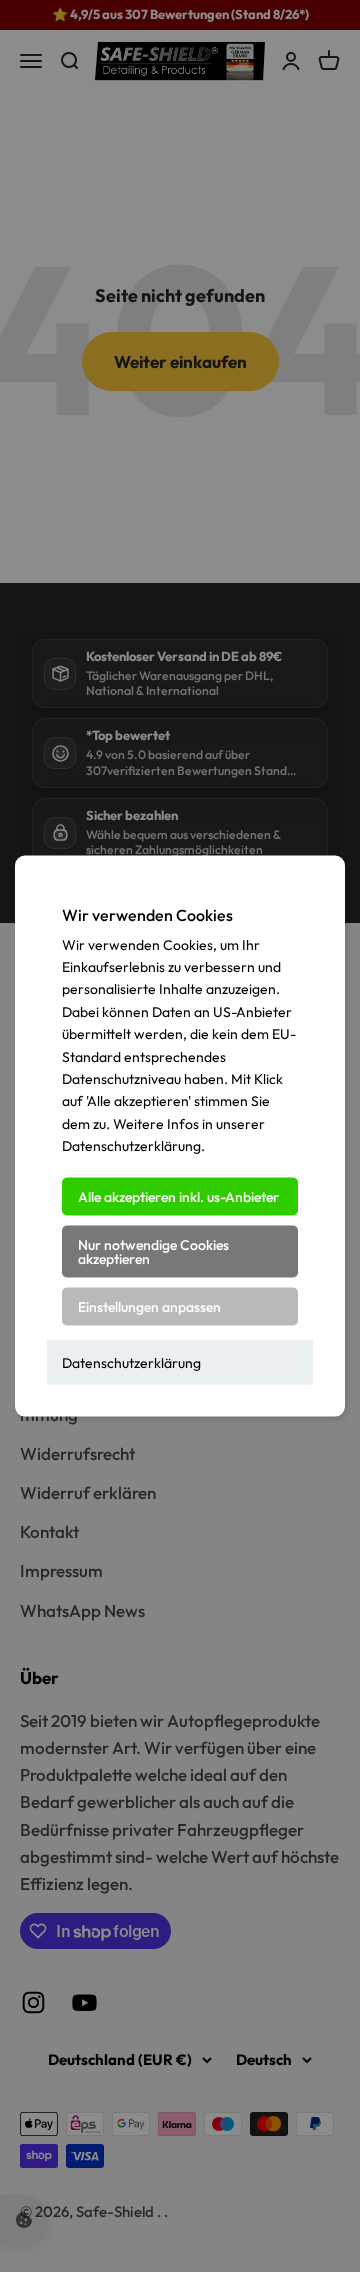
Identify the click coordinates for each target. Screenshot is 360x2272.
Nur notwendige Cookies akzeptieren (153, 1251)
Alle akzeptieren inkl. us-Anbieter (178, 1196)
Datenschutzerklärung (131, 1362)
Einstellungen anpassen (149, 1306)
